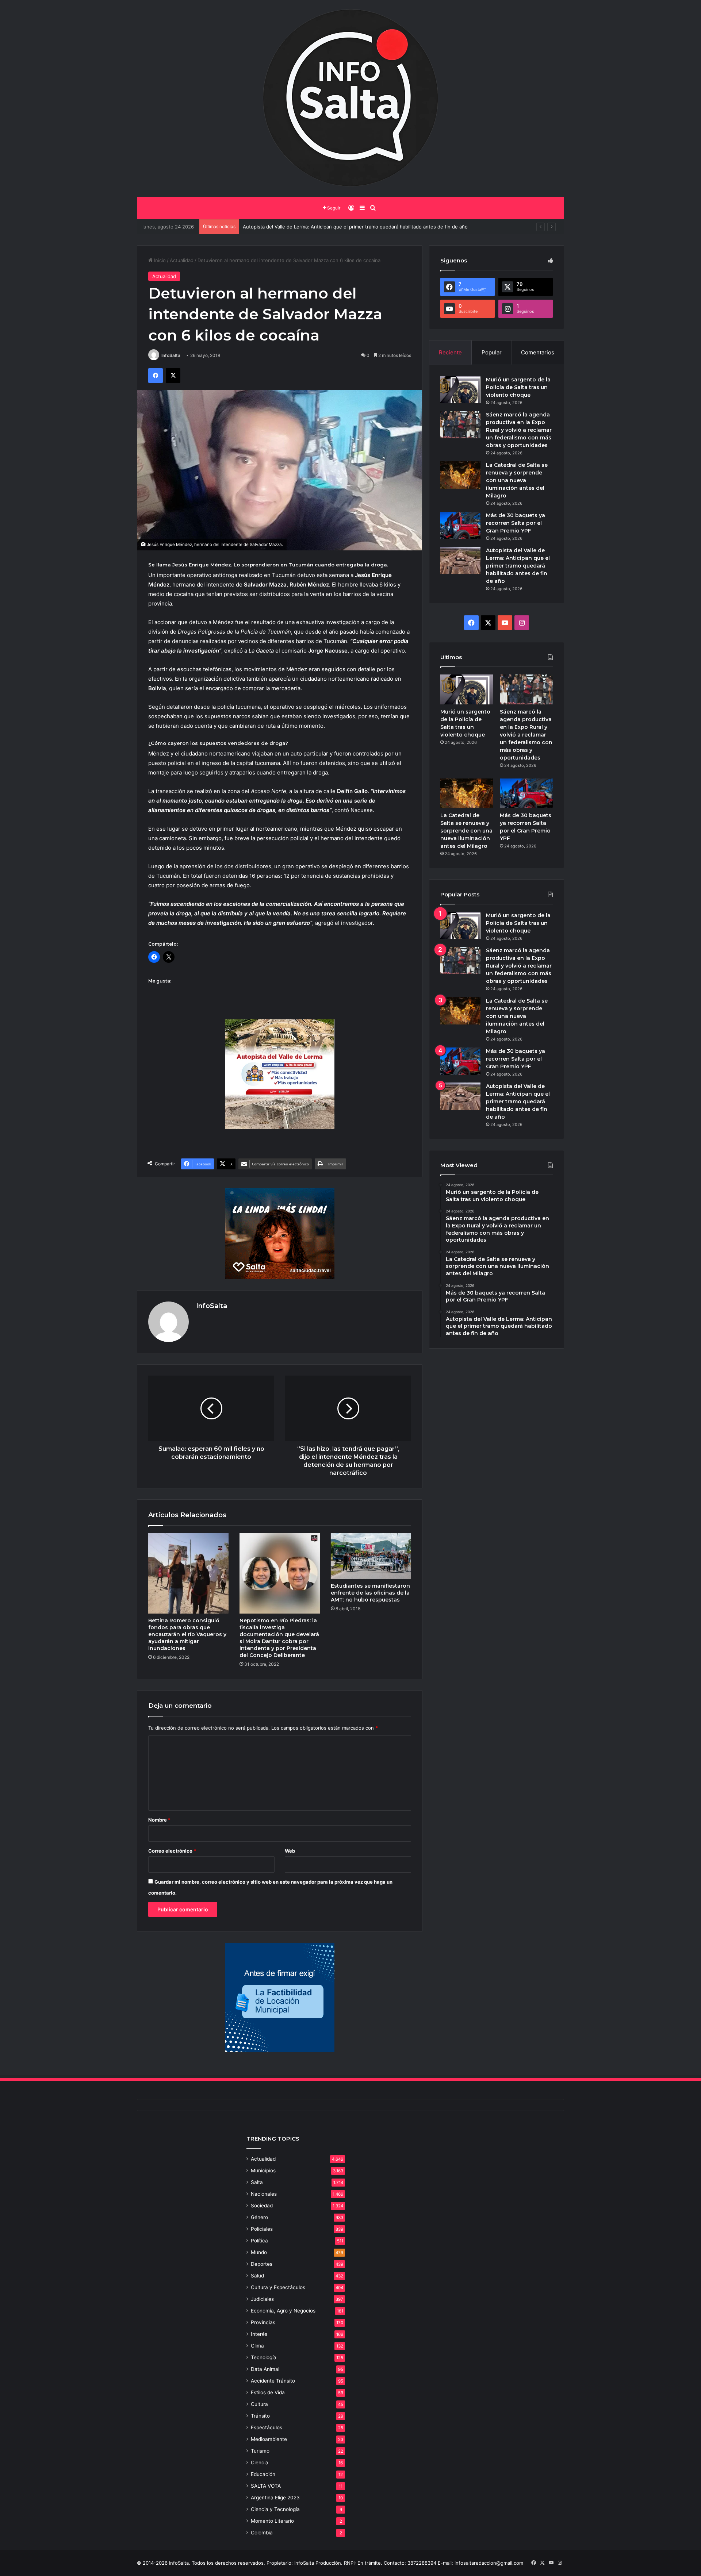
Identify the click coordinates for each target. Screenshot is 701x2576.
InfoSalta (171, 355)
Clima (257, 2346)
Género (259, 2217)
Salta (257, 2182)
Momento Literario (272, 2521)
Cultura (259, 2404)
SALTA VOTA (266, 2486)
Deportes (262, 2264)
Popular (492, 352)
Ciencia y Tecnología (275, 2509)
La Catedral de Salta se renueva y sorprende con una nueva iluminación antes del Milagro (517, 480)
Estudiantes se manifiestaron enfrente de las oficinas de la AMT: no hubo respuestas (370, 1593)
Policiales (262, 2229)
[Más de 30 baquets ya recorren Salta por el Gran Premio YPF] (460, 525)
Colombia (262, 2533)
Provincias (263, 2322)
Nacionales (264, 2194)
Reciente (450, 352)
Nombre (159, 1820)
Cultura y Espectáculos (278, 2287)
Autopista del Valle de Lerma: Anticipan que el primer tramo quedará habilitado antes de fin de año (518, 566)
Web (290, 1851)
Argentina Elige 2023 (275, 2498)
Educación (263, 2474)
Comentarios (538, 352)
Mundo (259, 2252)
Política (259, 2241)
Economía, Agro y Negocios (283, 2311)
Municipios (263, 2171)
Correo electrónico (172, 1851)
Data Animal (265, 2369)
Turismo (260, 2451)
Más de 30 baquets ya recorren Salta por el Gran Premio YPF (516, 523)
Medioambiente (269, 2439)
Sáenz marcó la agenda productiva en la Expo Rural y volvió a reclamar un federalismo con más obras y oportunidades (519, 430)
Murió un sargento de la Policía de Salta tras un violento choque (518, 387)
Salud (257, 2276)
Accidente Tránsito (273, 2381)
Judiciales (262, 2299)
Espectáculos (267, 2427)
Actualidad (182, 260)
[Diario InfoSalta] (350, 99)
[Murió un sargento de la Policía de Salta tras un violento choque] (460, 390)
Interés (259, 2334)
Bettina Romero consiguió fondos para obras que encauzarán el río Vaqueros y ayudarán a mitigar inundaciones (187, 1634)
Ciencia (260, 2462)
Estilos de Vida (268, 2392)
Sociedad (262, 2206)
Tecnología (264, 2357)
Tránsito (260, 2416)
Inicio (159, 260)
